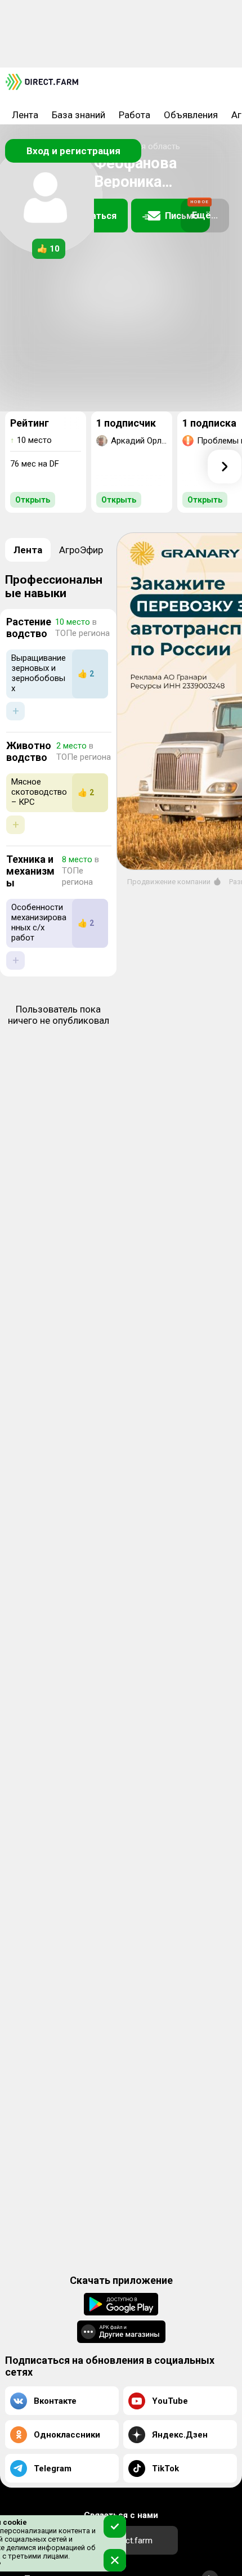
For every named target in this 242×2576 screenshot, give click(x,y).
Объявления (191, 115)
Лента (25, 115)
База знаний (79, 115)
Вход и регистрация (73, 151)
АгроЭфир (81, 550)
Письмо (187, 210)
